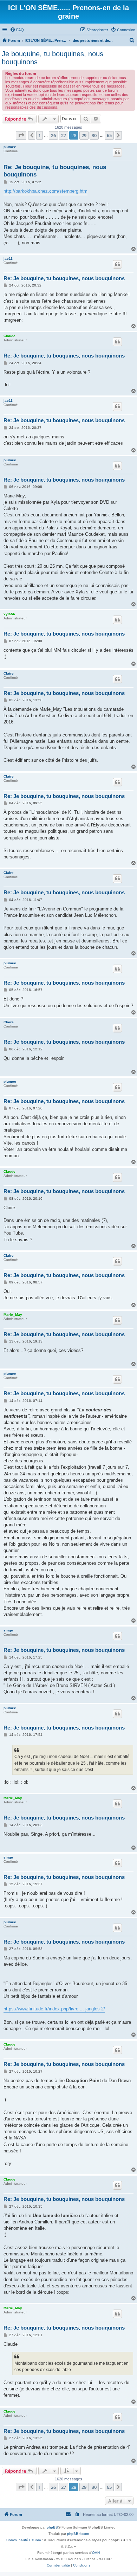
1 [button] (40, 135)
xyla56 (9, 614)
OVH (96, 2553)
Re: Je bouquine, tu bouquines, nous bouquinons (55, 171)
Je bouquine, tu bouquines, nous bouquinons (53, 58)
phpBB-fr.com (78, 2534)
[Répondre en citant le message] (117, 153)
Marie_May (13, 1315)
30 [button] (94, 135)
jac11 (8, 259)
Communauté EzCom (24, 2540)
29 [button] (84, 135)
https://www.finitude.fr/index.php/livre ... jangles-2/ (54, 2009)
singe (8, 1630)
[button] (21, 135)
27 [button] (64, 135)
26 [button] (53, 135)
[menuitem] (17, 30)
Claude (9, 336)
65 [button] (109, 135)
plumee (10, 147)
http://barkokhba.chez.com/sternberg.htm (45, 191)
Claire (9, 673)
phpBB (52, 2527)
